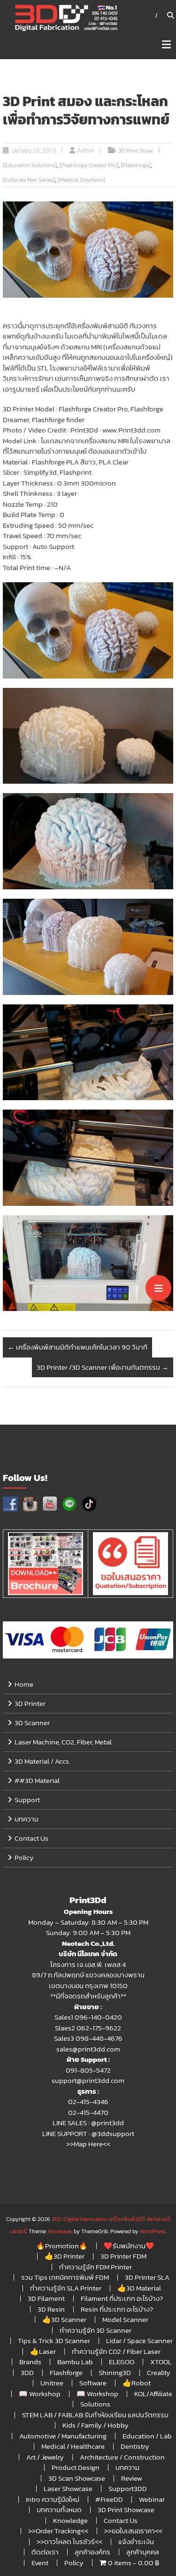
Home (24, 1684)
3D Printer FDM (123, 2256)
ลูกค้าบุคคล (143, 2552)
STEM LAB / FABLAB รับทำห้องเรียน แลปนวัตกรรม (95, 2415)
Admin (86, 151)
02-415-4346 (88, 2102)
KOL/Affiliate (153, 2394)
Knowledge (70, 2520)
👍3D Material (139, 2288)
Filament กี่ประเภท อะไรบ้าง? (122, 2298)
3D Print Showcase (126, 2510)
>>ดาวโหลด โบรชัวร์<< (69, 2541)
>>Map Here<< (88, 2144)
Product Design (76, 2467)
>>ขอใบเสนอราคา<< (133, 2531)
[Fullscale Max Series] (29, 180)
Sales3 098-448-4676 (88, 2038)
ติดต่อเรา (45, 2552)
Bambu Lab (75, 2362)
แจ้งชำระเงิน (136, 2541)
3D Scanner (32, 1723)
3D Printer (30, 1703)
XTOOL (161, 2362)
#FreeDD (109, 2499)
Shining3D (115, 2372)
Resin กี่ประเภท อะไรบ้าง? (117, 2309)
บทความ (27, 1819)
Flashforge (66, 2372)
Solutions (95, 2404)
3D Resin (51, 2309)
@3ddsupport (113, 2133)
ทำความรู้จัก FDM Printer (96, 2267)
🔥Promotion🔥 (62, 2246)
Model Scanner (125, 2319)
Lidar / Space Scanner (139, 2341)
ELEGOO (122, 2362)
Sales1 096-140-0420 (88, 2017)
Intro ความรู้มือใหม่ (53, 2499)
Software (93, 2383)
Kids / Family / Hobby (96, 2425)
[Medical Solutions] (81, 180)
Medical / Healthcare (73, 2446)
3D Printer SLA (147, 2277)
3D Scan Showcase (77, 2478)
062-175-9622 (99, 2028)
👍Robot (137, 2383)
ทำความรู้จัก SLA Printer (66, 2288)
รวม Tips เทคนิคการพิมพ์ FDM (65, 2277)
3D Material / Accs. (42, 1761)
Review (132, 2478)
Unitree (52, 2383)
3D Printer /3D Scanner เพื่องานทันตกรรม (103, 1367)
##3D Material (37, 1780)
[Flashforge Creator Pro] (89, 165)
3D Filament (46, 2298)
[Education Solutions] (30, 165)
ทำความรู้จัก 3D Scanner (96, 2330)
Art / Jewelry (45, 2457)
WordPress (153, 2231)
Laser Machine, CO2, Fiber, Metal (63, 1742)
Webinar (152, 2499)
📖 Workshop (40, 2394)
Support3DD (128, 2488)
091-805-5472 (88, 2070)
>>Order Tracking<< (58, 2531)
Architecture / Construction (122, 2457)
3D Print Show (136, 151)
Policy (24, 1857)
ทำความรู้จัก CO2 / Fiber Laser (116, 2351)
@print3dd (107, 2123)
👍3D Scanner (64, 2319)
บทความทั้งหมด (59, 2510)
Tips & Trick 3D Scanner (54, 2341)
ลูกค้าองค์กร (92, 2552)
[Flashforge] (136, 165)
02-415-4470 (88, 2112)
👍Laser (43, 2351)
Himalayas (60, 2231)
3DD (27, 2372)
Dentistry (135, 2446)
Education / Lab (147, 2436)
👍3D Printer (65, 2256)
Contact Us (31, 1838)
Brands (30, 2362)
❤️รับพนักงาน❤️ (129, 2246)
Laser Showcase (68, 2488)
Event (40, 2563)
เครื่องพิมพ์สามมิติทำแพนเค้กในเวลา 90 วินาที (77, 1347)
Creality (159, 2372)
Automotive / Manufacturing (63, 2436)
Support (27, 1800)
